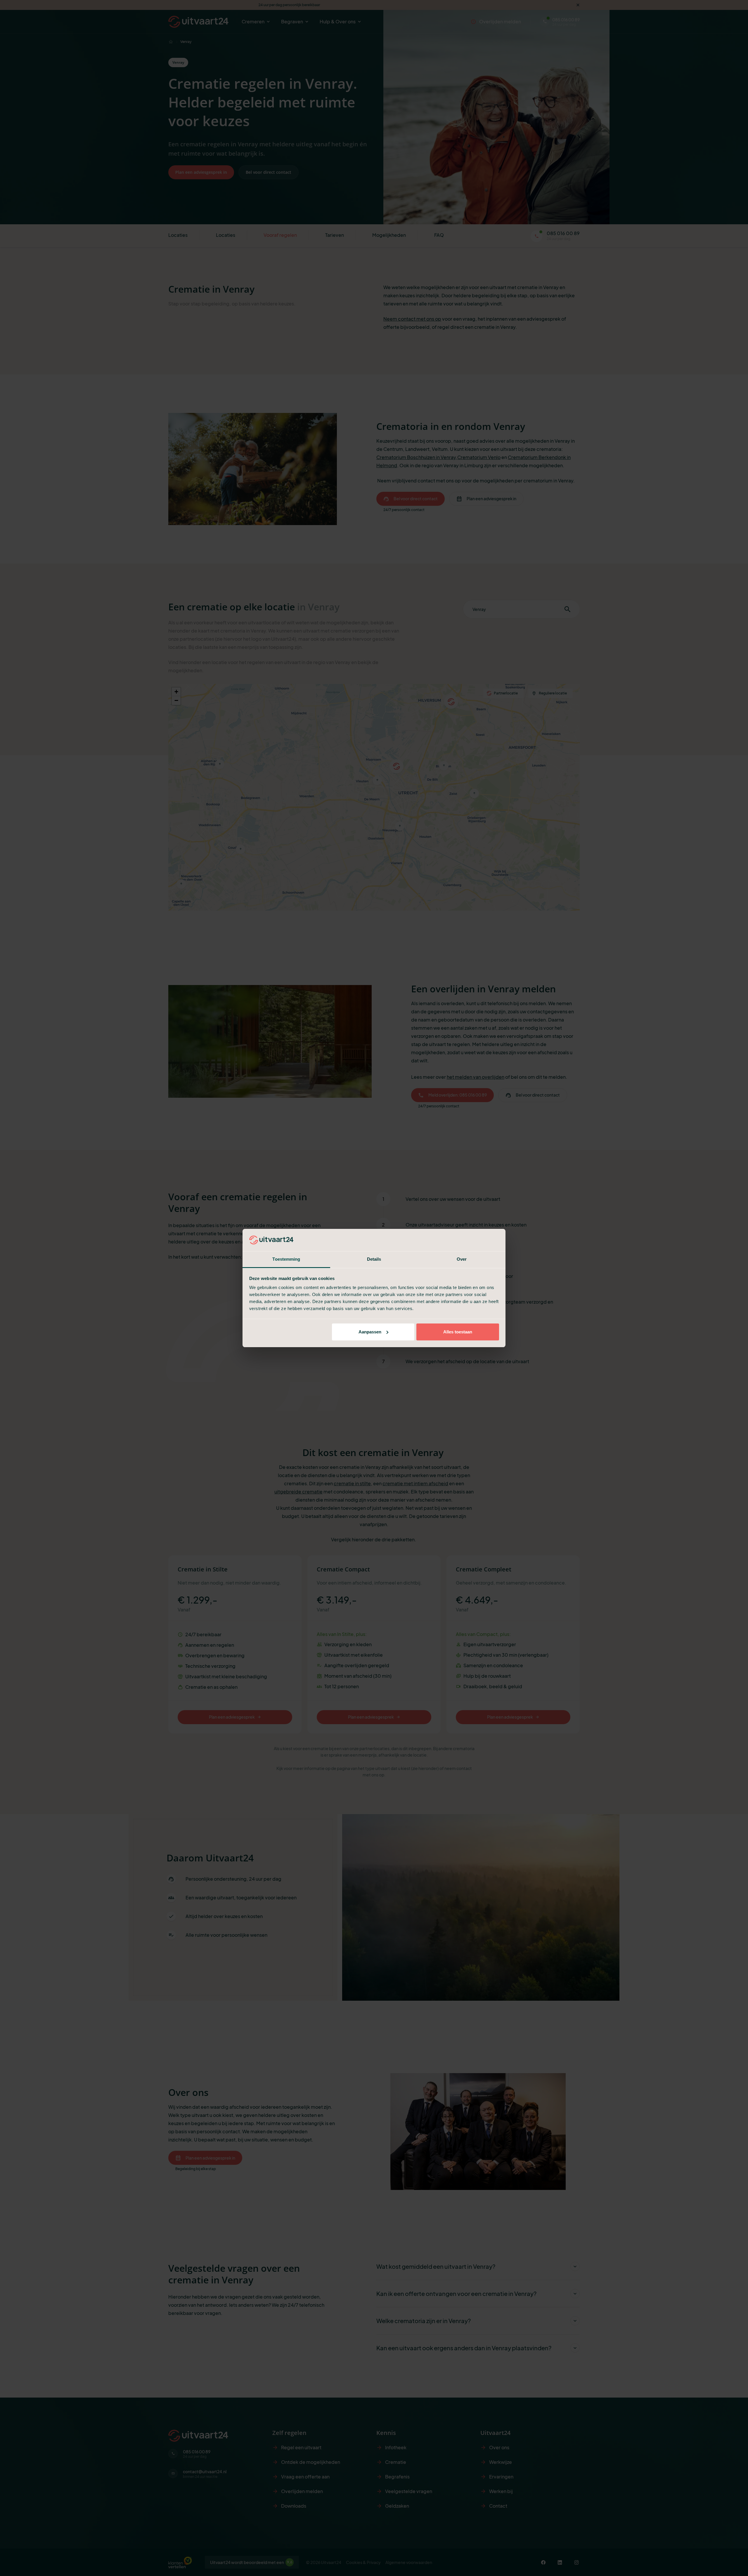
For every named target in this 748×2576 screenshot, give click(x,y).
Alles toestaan (458, 1332)
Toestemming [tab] (286, 1259)
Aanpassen (370, 1332)
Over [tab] (462, 1259)
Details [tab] (374, 1259)
